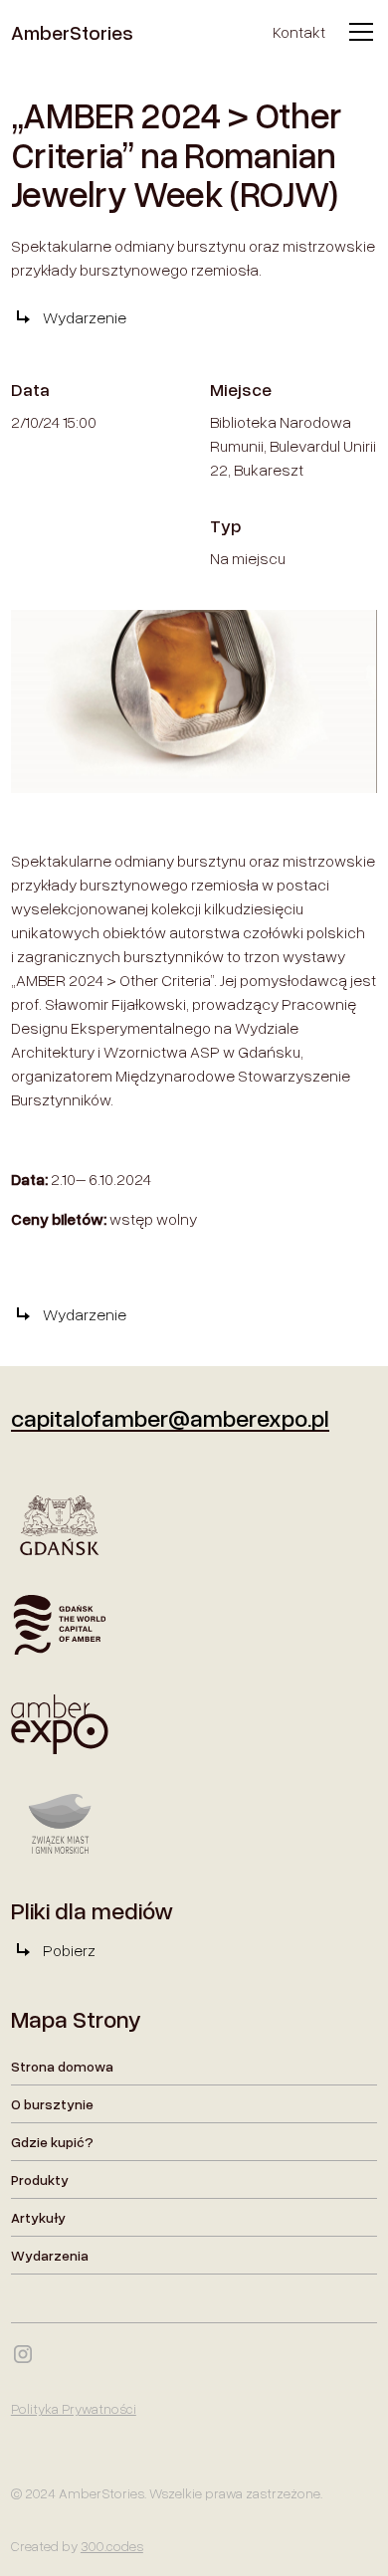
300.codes (112, 2546)
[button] (357, 32)
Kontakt (299, 32)
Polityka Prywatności (74, 2408)
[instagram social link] (23, 2354)
